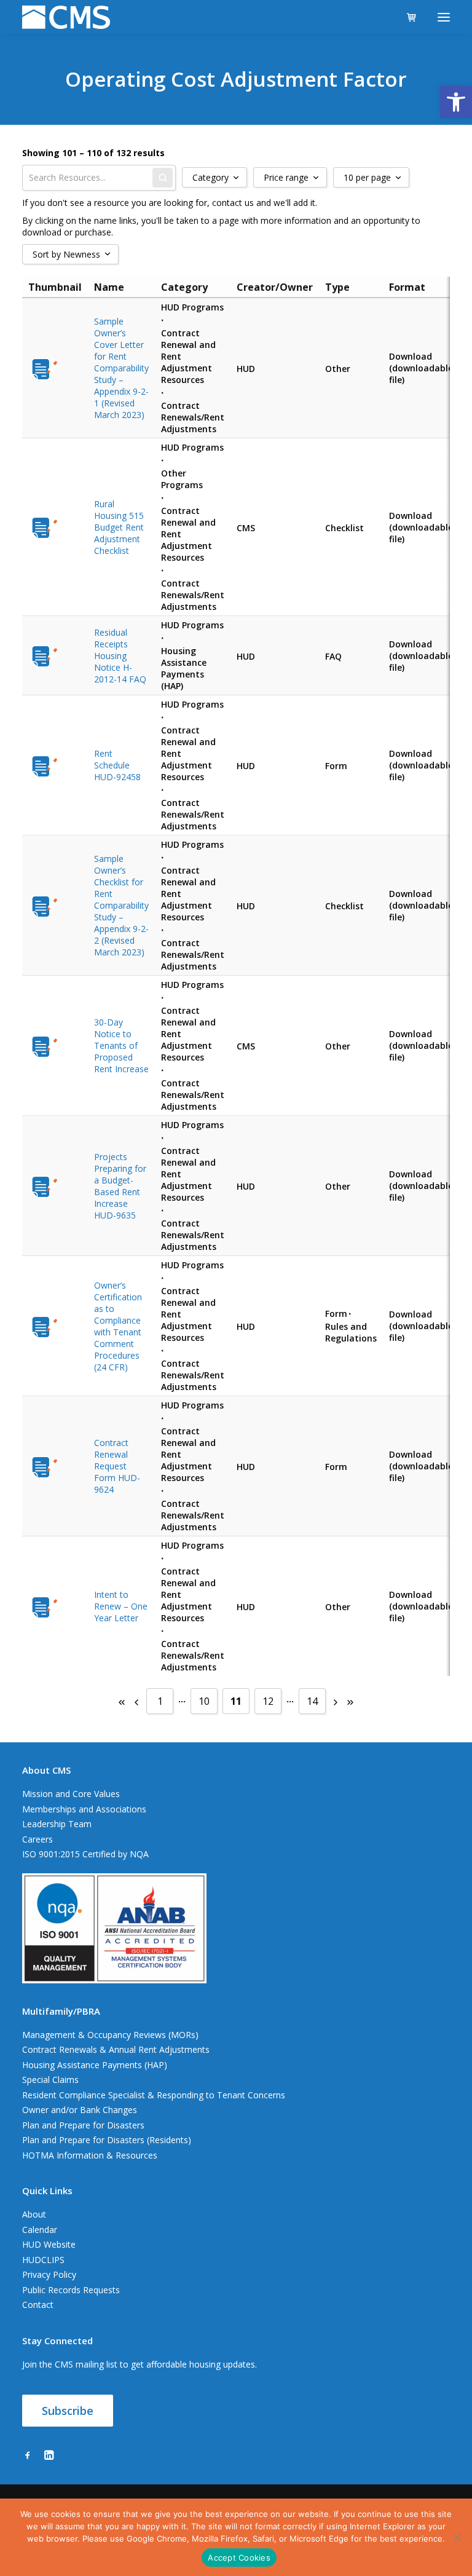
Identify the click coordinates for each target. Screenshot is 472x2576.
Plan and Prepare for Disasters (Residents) (107, 2140)
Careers (37, 1839)
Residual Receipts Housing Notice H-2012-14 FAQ (120, 656)
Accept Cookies (239, 2558)
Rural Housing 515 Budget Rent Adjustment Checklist (119, 527)
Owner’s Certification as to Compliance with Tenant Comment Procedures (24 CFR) (118, 1326)
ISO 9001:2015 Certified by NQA (85, 1854)
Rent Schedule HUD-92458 (117, 765)
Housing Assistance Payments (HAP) (95, 2065)
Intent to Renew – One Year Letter (121, 1606)
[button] (456, 102)
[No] (457, 2537)
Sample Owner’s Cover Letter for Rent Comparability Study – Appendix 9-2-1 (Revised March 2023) (121, 368)
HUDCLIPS (43, 2260)
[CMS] (66, 17)
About (34, 2214)
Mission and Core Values (71, 1794)
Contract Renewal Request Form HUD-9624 (117, 1466)
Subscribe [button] (68, 2411)
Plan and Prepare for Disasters (83, 2125)
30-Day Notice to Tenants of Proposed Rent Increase (121, 1045)
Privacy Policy (49, 2274)
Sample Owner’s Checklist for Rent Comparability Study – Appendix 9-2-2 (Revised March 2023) (121, 905)
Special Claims (50, 2080)
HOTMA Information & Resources (90, 2155)
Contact (38, 2305)
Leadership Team (57, 1824)
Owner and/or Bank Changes (80, 2110)
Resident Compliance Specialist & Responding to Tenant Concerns (154, 2095)
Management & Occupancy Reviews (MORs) (110, 2035)
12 (268, 1701)
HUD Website (49, 2244)
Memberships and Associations (84, 1809)
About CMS (46, 1770)
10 (204, 1701)
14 (312, 1701)
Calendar (40, 2230)
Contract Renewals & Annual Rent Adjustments (116, 2049)
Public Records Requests (71, 2290)
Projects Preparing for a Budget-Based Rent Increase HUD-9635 (120, 1186)
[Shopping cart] (406, 17)
